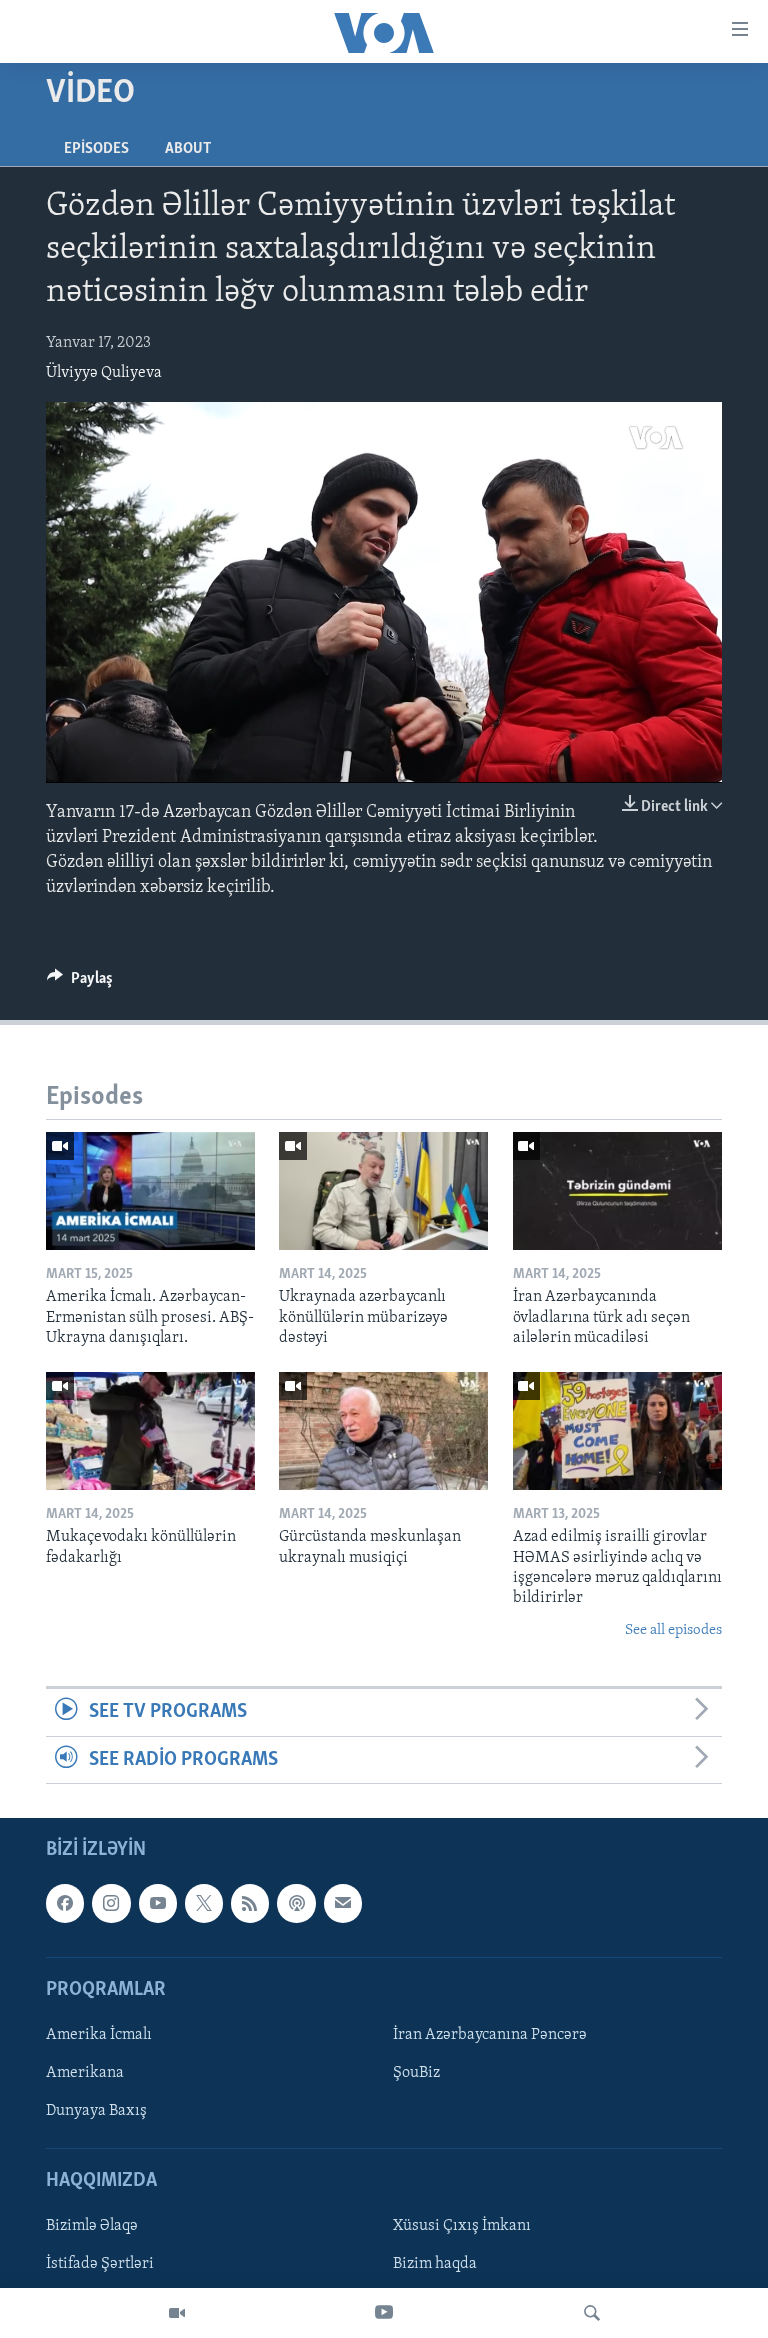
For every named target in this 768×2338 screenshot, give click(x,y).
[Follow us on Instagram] (111, 1903)
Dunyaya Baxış (96, 2111)
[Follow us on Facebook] (65, 1903)
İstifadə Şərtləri (100, 2264)
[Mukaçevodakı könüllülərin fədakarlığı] (150, 1431)
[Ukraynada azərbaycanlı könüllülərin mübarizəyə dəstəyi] (383, 1191)
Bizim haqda (435, 2264)
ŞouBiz (416, 2073)
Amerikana (85, 2073)
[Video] (177, 2313)
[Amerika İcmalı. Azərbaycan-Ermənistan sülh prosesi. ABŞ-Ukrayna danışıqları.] (150, 1191)
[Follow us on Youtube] (158, 1903)
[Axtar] (592, 2313)
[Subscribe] (343, 1903)
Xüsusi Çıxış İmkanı (462, 2226)
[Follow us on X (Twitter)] (204, 1903)
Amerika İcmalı (99, 2035)
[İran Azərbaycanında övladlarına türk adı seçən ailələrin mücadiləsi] (617, 1191)
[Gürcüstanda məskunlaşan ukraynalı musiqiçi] (383, 1431)
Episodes (96, 149)
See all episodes (673, 1630)
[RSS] (250, 1903)
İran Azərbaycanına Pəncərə (490, 2035)
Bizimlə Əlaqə (92, 2226)
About (188, 149)
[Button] (80, 983)
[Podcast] (296, 1903)
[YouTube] (384, 2313)
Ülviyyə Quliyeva (104, 373)
